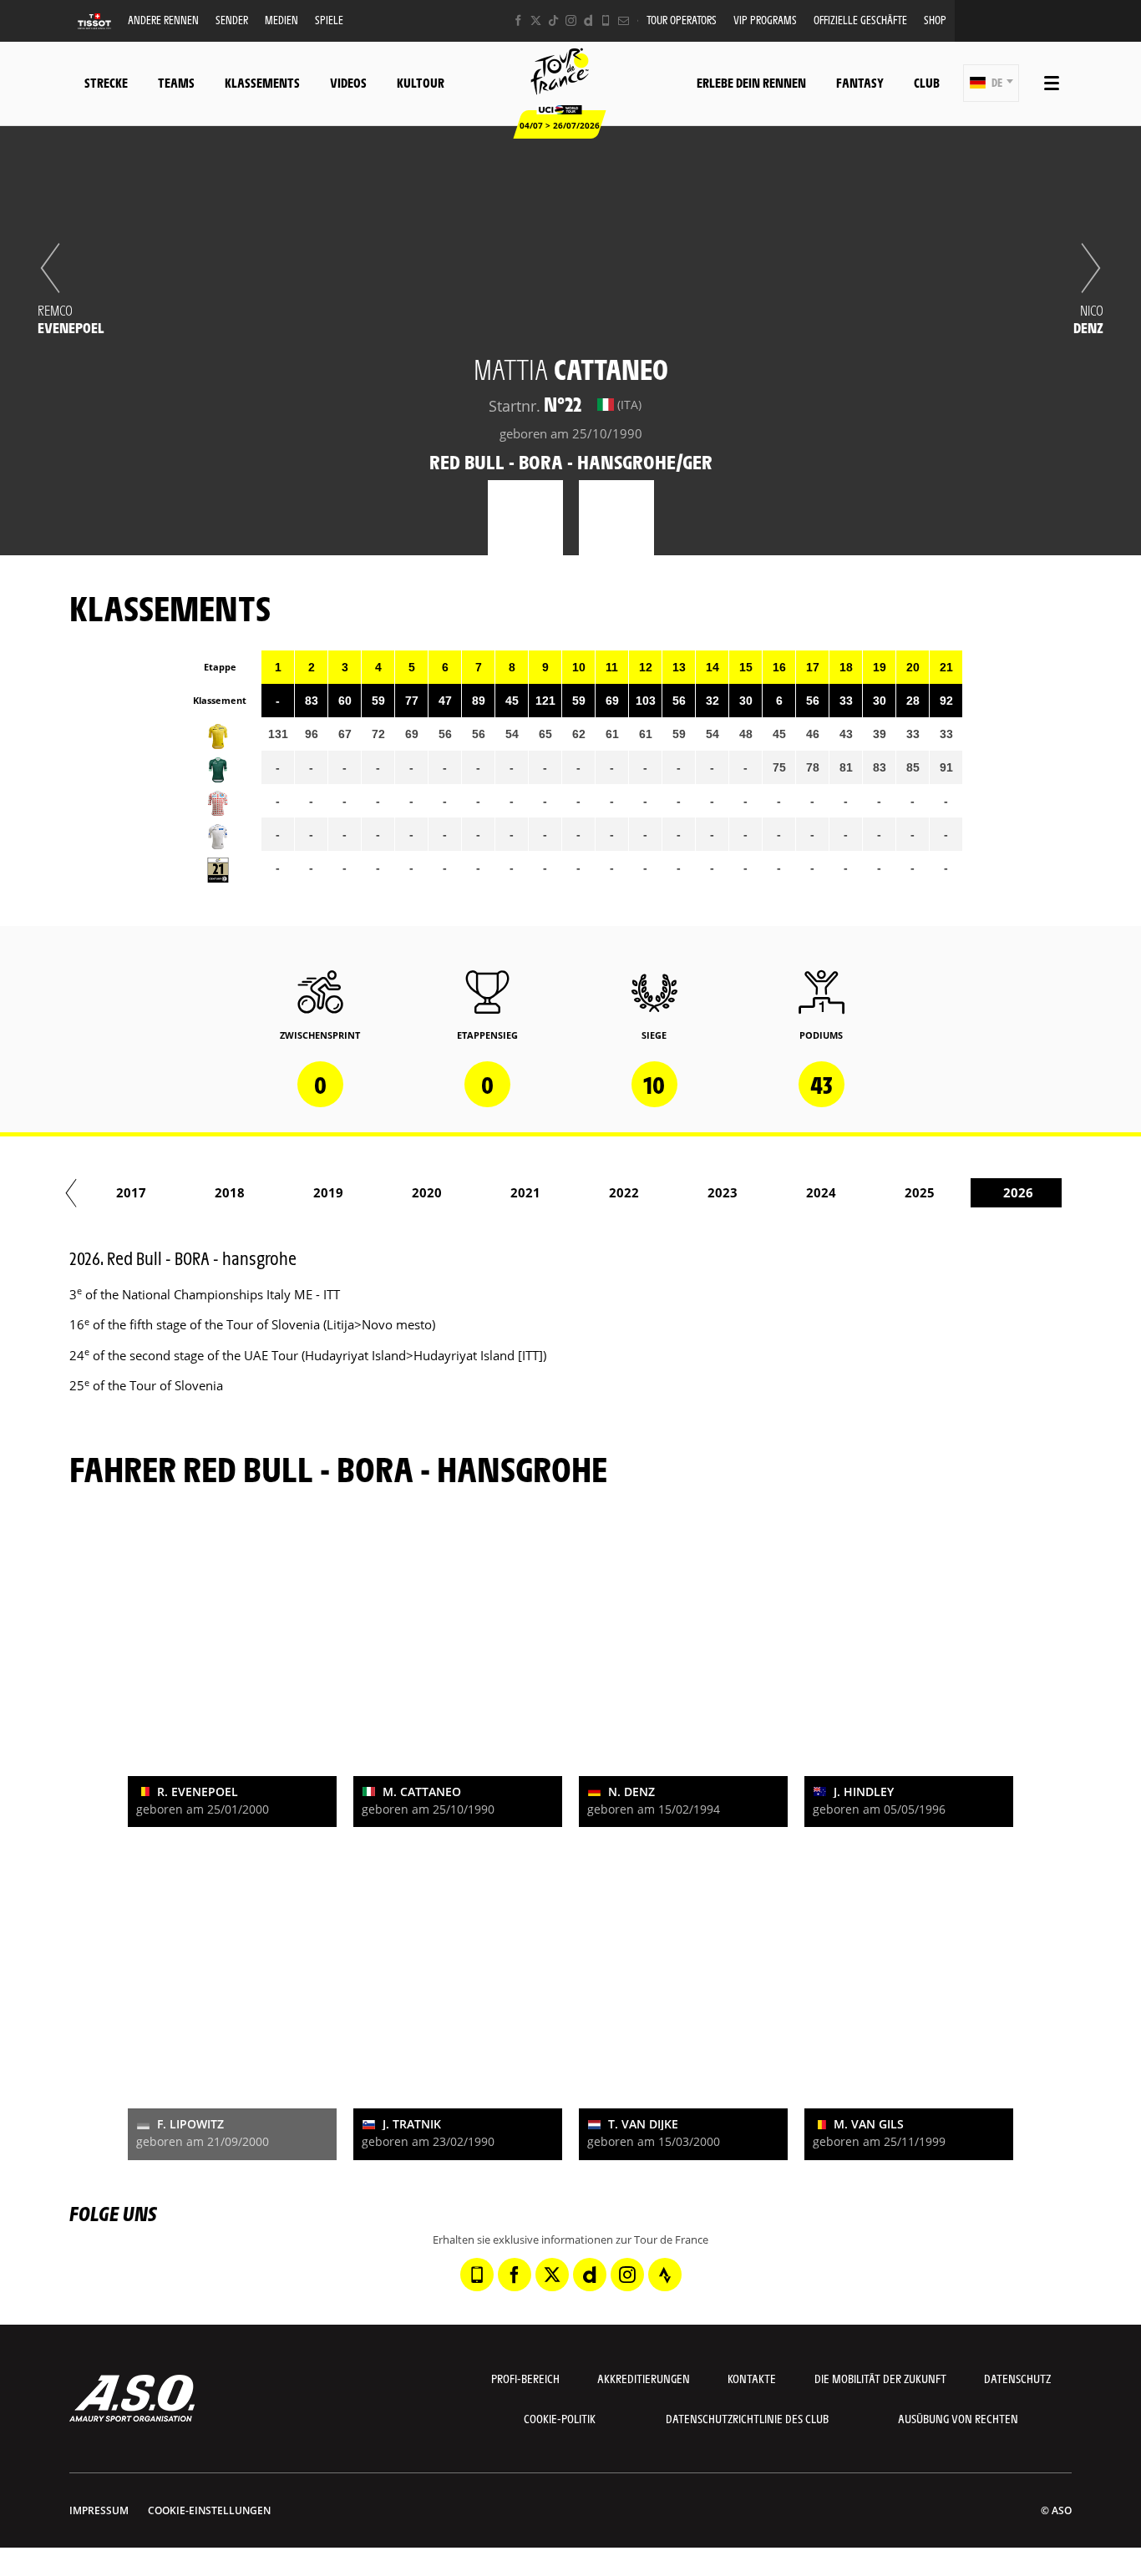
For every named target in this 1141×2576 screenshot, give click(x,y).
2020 (427, 1192)
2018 (230, 1192)
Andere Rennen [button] (163, 20)
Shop (935, 20)
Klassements (262, 82)
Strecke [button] (106, 82)
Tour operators (682, 20)
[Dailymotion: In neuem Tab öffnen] (588, 20)
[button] (991, 83)
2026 (1018, 1192)
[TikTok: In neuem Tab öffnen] (553, 20)
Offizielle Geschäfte (860, 20)
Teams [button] (176, 82)
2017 (131, 1192)
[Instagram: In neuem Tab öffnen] (571, 20)
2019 (328, 1192)
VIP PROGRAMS (765, 20)
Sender (232, 20)
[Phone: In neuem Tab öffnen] (606, 20)
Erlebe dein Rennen (751, 82)
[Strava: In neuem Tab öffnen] (665, 2275)
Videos (348, 82)
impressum (99, 2510)
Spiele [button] (329, 20)
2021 (525, 1192)
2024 (821, 1192)
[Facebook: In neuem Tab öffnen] (518, 20)
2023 (723, 1192)
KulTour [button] (421, 82)
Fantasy (860, 82)
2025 (920, 1192)
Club (927, 82)
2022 (624, 1192)
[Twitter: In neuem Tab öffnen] (536, 20)
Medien (281, 20)
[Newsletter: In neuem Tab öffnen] (624, 20)
